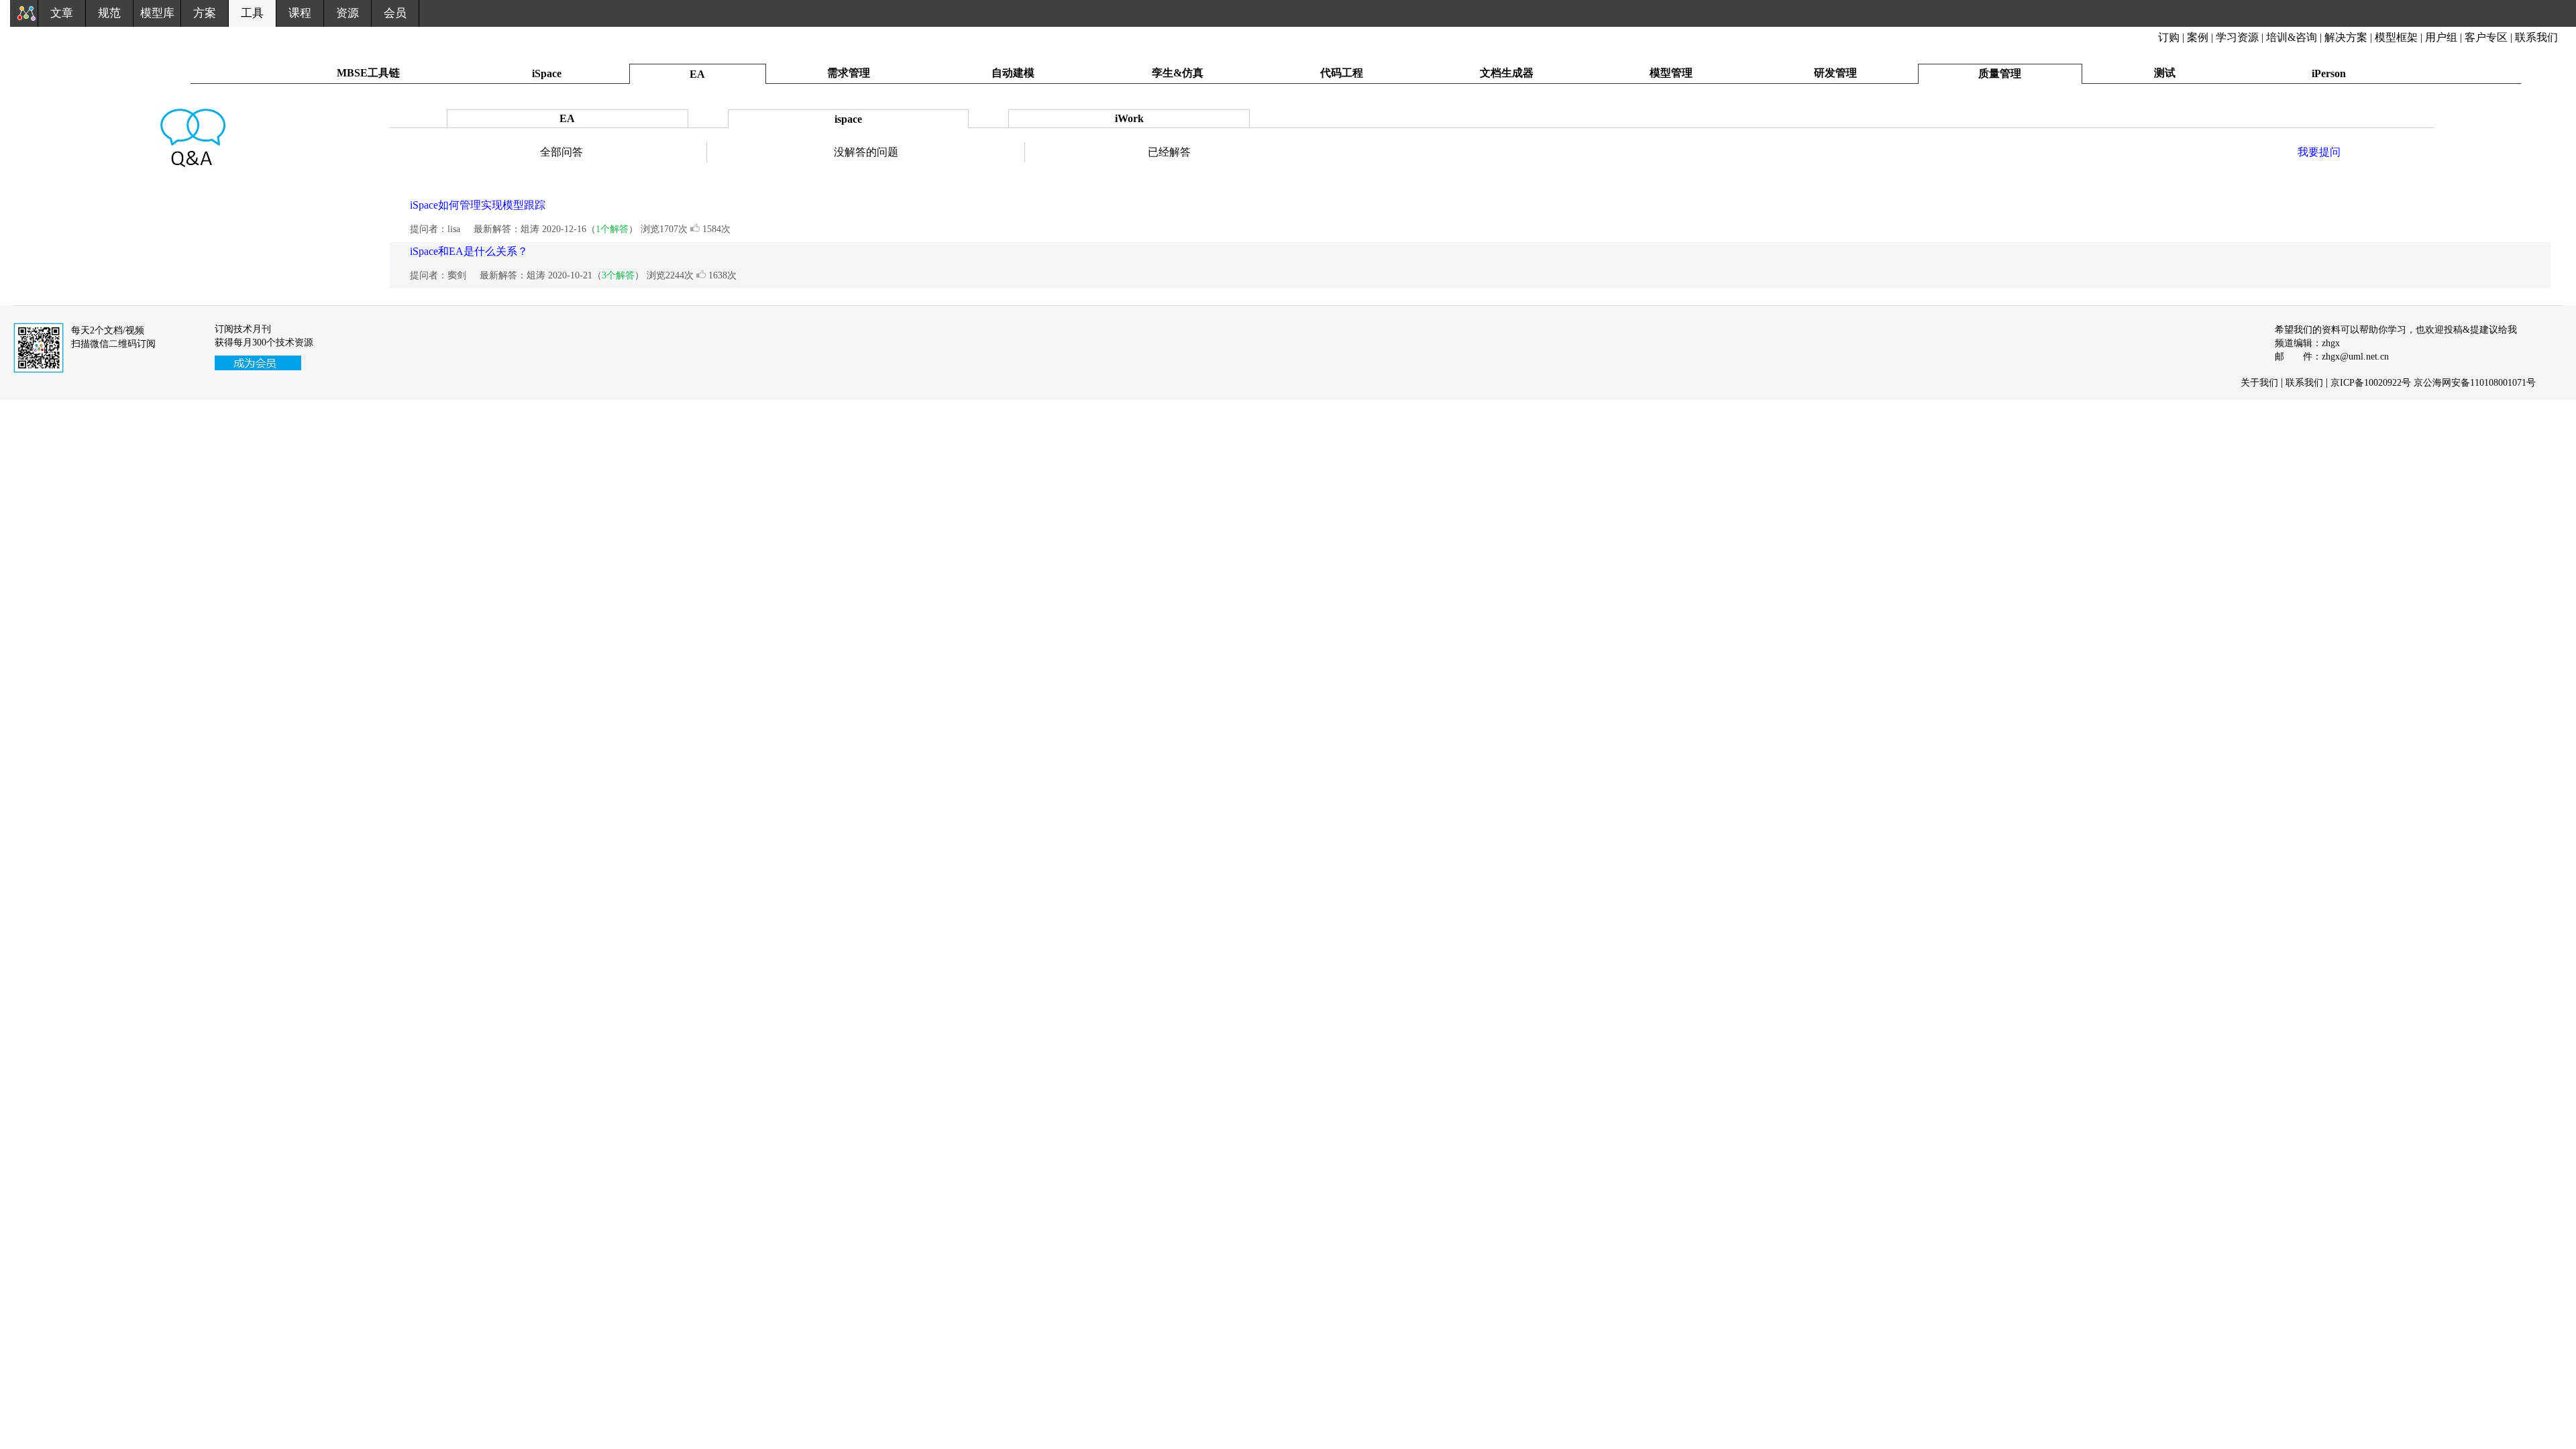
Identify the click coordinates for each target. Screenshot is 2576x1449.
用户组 (2441, 37)
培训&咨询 (2292, 37)
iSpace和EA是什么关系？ (469, 251)
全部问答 (561, 152)
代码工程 (1342, 73)
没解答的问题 (866, 152)
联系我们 (2536, 37)
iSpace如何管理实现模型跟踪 (478, 205)
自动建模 (1013, 73)
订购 (2169, 37)
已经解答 (1169, 152)
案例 (2198, 37)
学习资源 (2237, 37)
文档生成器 (1507, 73)
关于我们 (2259, 383)
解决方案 (2346, 37)
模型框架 (2396, 37)
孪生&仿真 (1178, 73)
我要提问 (2319, 152)
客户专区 (2487, 37)
